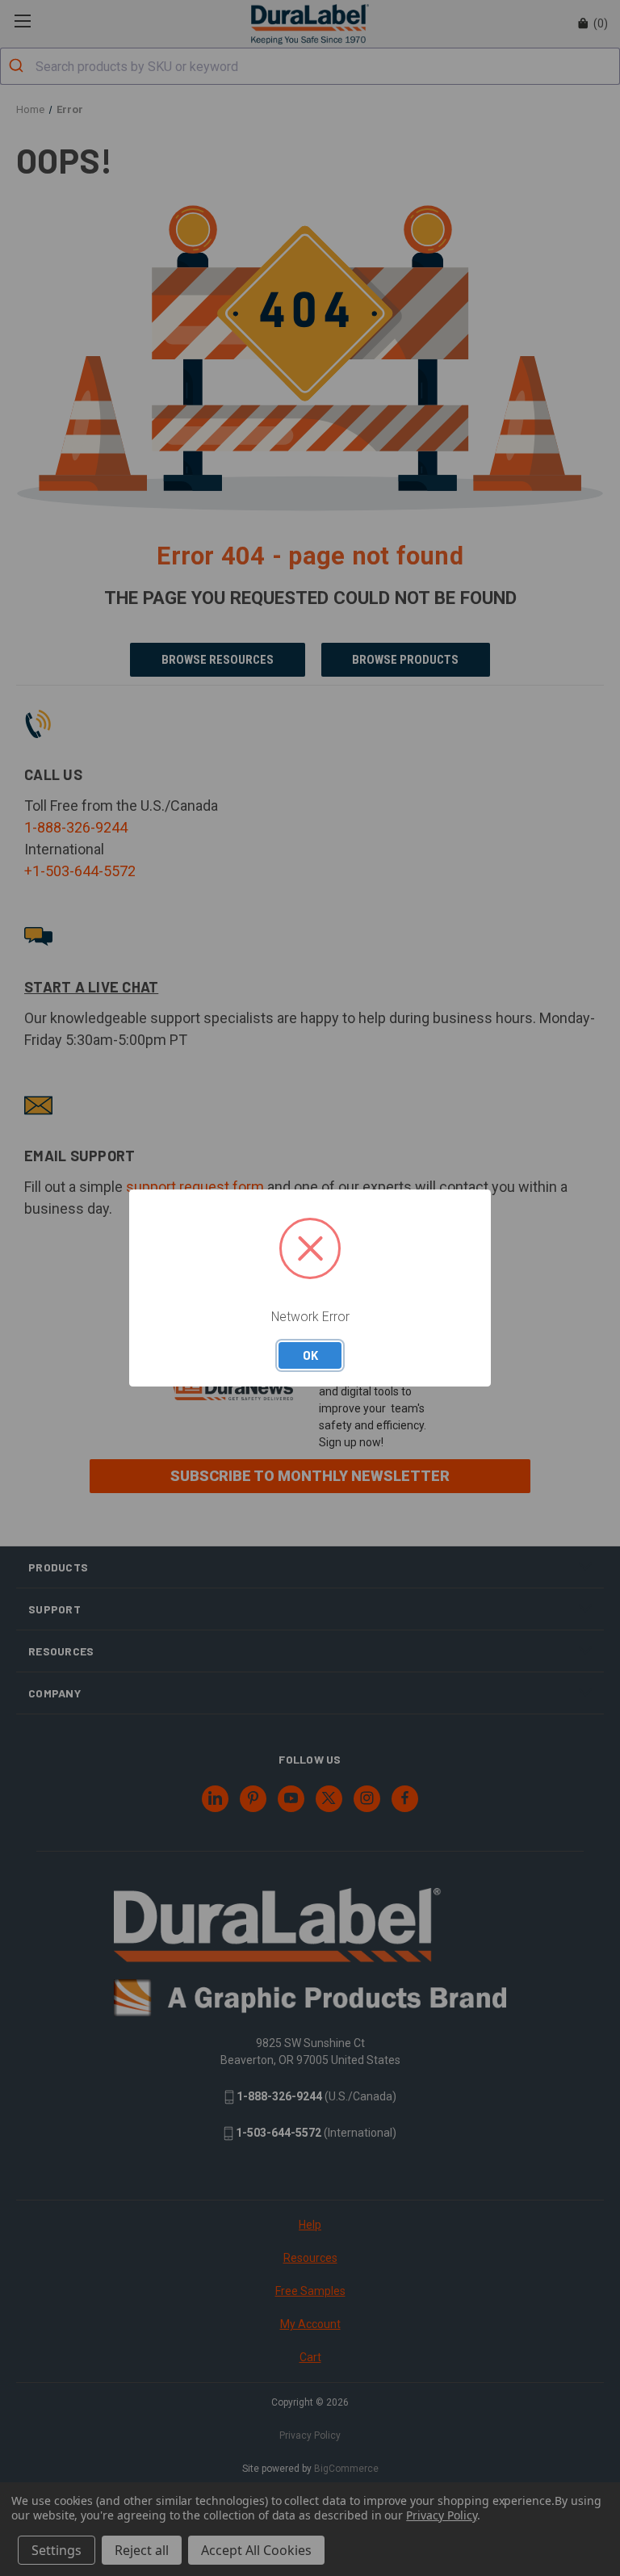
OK (310, 1355)
